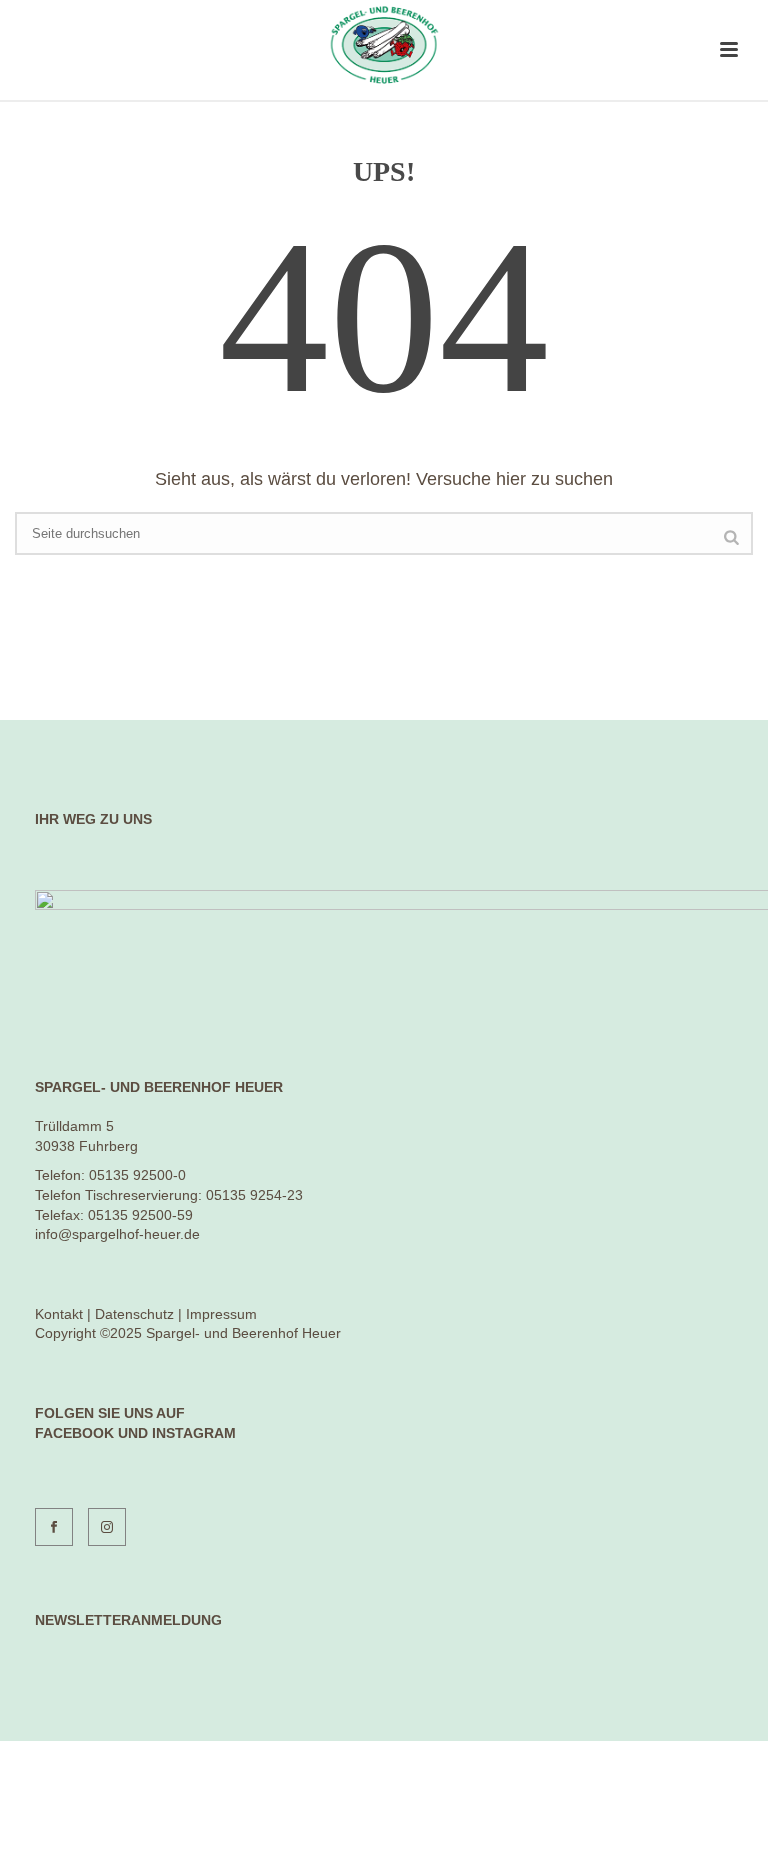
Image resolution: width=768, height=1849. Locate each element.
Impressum (221, 1314)
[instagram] (107, 1527)
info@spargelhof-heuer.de (117, 1234)
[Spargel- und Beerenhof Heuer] (383, 45)
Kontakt (59, 1314)
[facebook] (54, 1527)
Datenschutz (134, 1314)
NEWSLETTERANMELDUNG (128, 1620)
